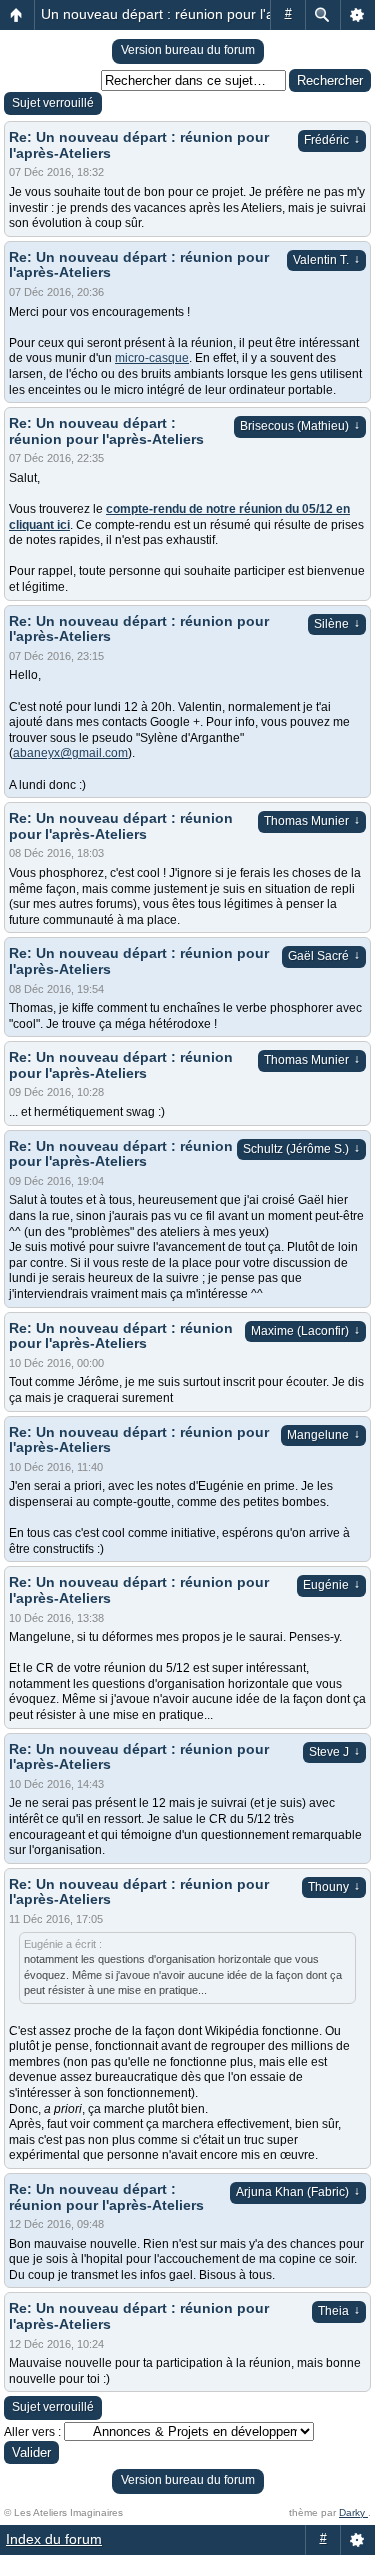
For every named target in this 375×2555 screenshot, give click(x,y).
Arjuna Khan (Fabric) (298, 2192)
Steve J (334, 1752)
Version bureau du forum (188, 50)
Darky (353, 2512)
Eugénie (331, 1585)
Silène (337, 624)
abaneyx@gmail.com (70, 753)
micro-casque (152, 358)
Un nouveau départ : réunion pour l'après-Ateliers (197, 14)
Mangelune (323, 1435)
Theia (339, 2311)
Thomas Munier (312, 821)
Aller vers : (32, 2432)
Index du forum (54, 2539)
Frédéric (332, 140)
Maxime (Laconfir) (305, 1331)
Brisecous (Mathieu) (300, 426)
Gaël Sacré (324, 956)
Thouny (334, 1887)
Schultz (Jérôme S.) (301, 1149)
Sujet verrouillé (53, 103)
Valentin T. (326, 260)
